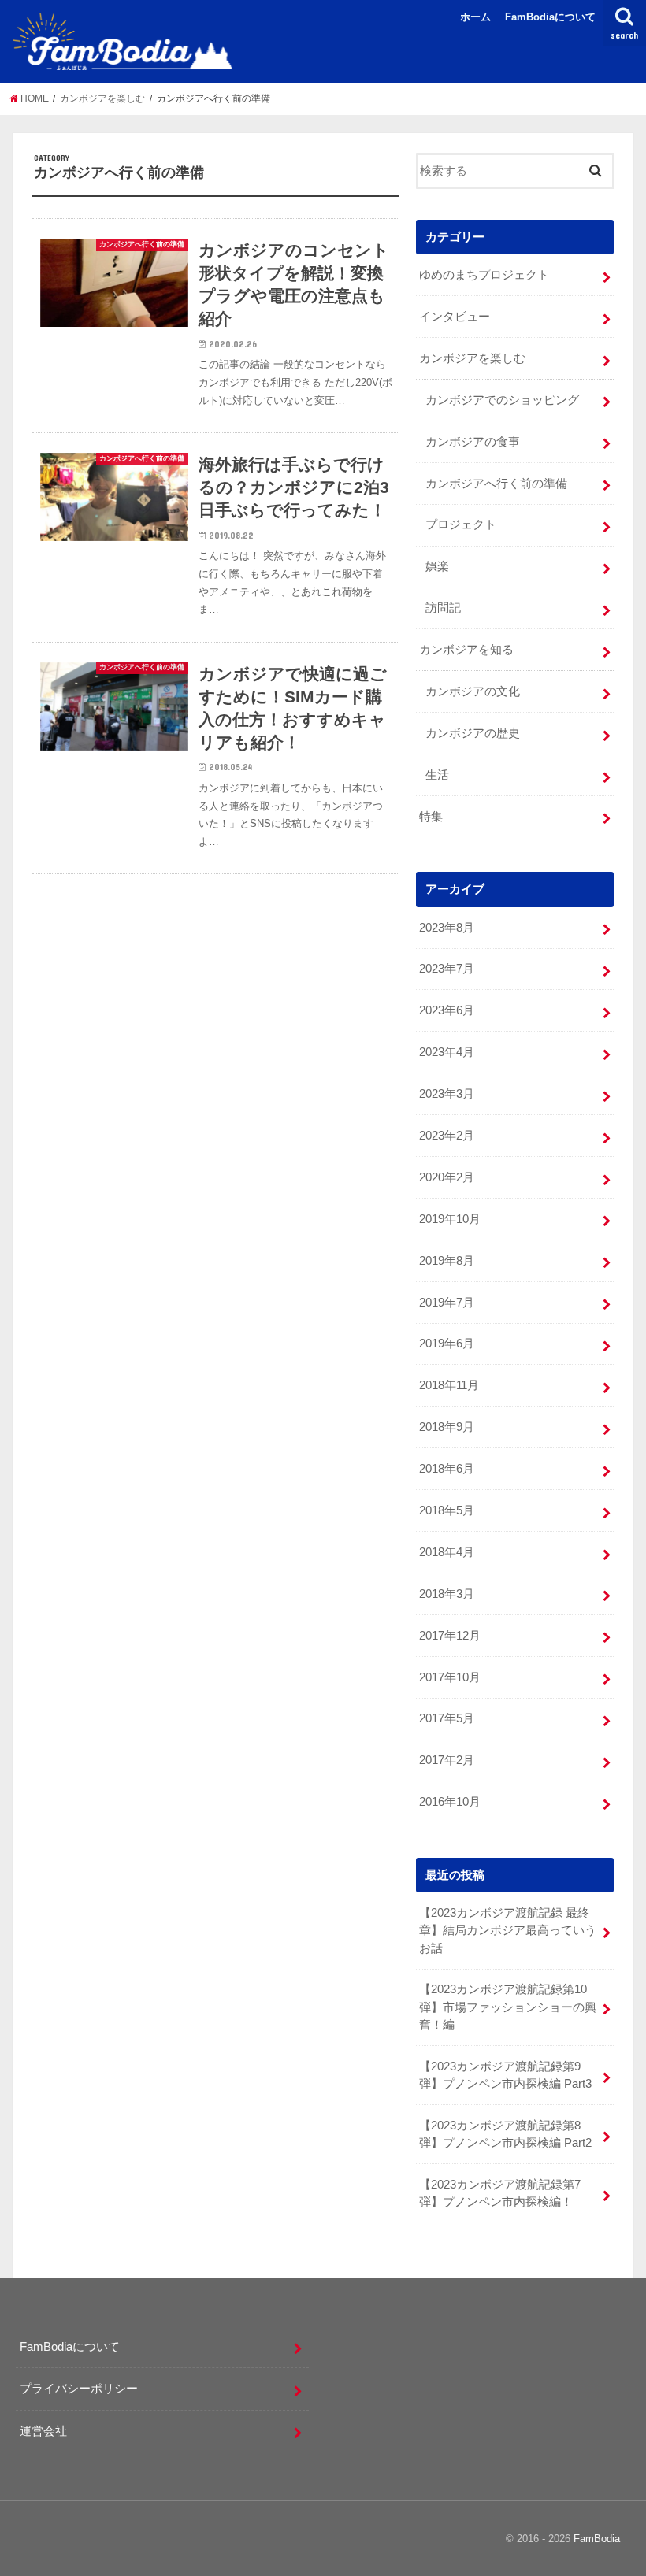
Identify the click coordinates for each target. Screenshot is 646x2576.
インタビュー (455, 317)
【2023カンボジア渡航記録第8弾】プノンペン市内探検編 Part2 (505, 2134)
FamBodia (597, 2539)
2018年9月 (447, 1427)
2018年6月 (447, 1469)
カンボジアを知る (466, 650)
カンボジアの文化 (473, 691)
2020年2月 (447, 1177)
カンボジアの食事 (473, 442)
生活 (437, 775)
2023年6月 (447, 1010)
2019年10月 (450, 1219)
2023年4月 (447, 1052)
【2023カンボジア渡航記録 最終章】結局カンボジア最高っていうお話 (508, 1930)
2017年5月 (447, 1718)
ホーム (475, 17)
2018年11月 (449, 1385)
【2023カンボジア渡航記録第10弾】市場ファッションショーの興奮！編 (508, 2007)
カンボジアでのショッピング (502, 400)
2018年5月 (447, 1510)
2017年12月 (450, 1636)
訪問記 (443, 608)
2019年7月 (447, 1303)
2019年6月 (447, 1344)
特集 (431, 817)
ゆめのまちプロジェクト (484, 275)
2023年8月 (447, 928)
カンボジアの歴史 (473, 733)
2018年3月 (447, 1594)
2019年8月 (447, 1261)
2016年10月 (450, 1802)
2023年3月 (447, 1094)
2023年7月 (447, 969)
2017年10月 (450, 1677)
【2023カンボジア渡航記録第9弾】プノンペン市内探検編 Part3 (505, 2075)
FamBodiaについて (550, 17)
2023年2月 (447, 1136)
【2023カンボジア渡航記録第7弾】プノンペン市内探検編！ (500, 2193)
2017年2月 (447, 1760)
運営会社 (43, 2431)
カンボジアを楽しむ (472, 358)
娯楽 (437, 566)
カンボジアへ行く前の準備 (496, 484)
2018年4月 (447, 1552)
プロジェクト (461, 524)
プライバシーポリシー (79, 2388)
